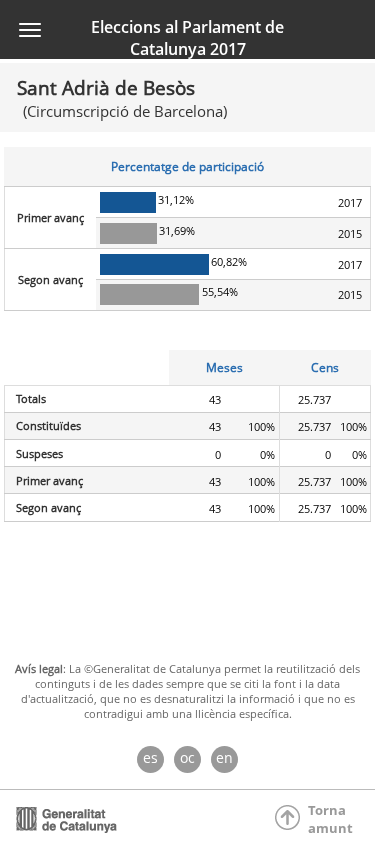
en (224, 757)
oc (187, 757)
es (150, 757)
